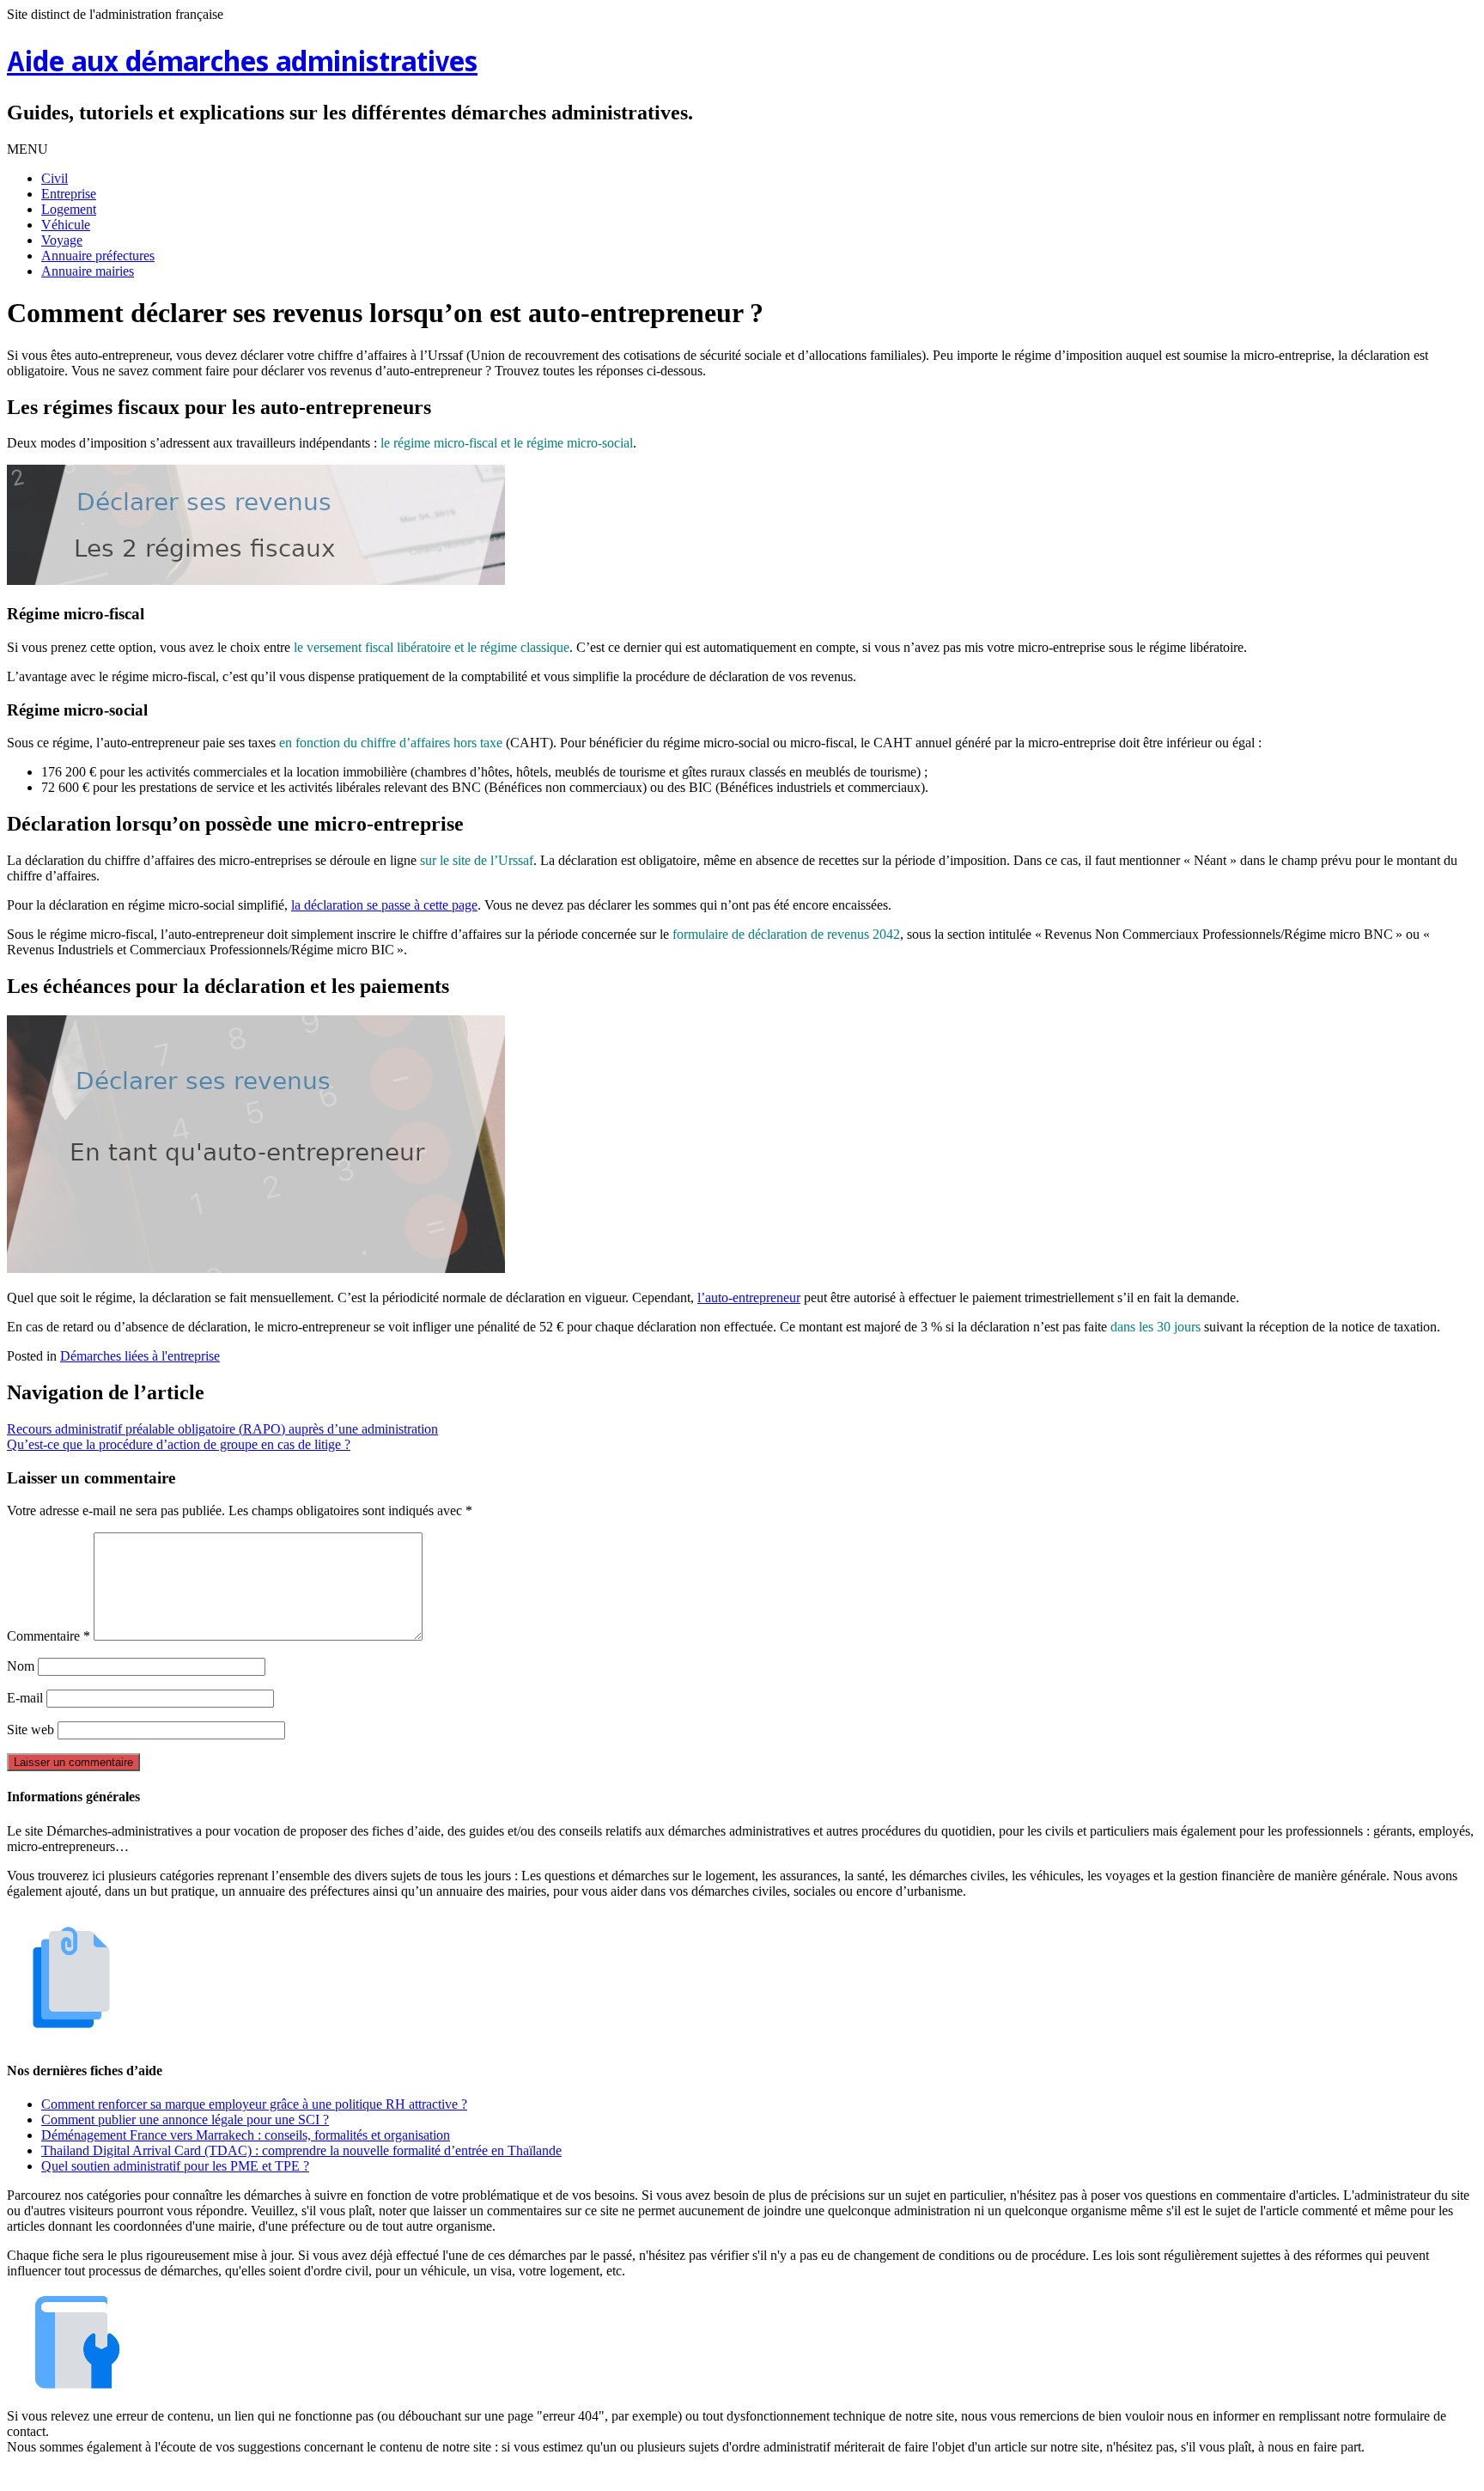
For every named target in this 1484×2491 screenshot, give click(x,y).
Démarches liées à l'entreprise (140, 1356)
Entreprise (69, 194)
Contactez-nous (831, 2476)
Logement (69, 209)
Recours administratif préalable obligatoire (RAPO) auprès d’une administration (222, 1429)
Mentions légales (657, 2476)
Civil (55, 178)
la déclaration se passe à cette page (384, 905)
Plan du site (746, 2476)
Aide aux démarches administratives (242, 64)
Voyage (62, 240)
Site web (30, 1730)
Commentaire (49, 1636)
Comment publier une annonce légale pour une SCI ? (185, 2119)
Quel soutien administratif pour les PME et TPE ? (175, 2166)
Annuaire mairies (88, 271)
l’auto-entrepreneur (749, 1297)
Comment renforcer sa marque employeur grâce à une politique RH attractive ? (254, 2104)
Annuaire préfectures (98, 256)
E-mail (25, 1698)
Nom (21, 1666)
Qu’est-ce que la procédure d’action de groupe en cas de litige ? (179, 1444)
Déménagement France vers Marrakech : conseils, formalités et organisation (246, 2135)
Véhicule (66, 225)
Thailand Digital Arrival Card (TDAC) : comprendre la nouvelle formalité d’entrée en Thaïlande (301, 2150)
